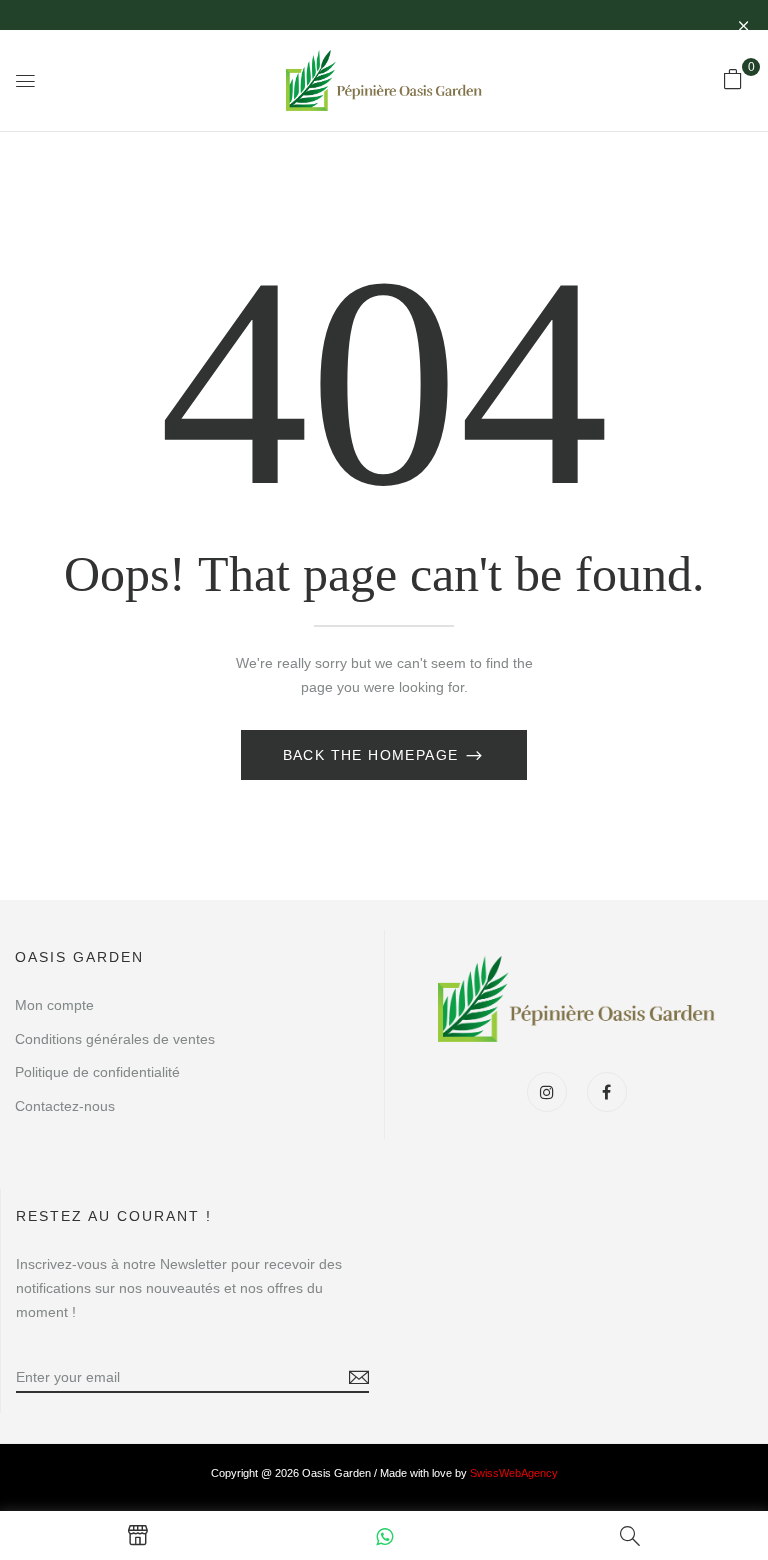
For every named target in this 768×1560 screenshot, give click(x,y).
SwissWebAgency (514, 1473)
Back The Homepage (373, 755)
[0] (733, 79)
